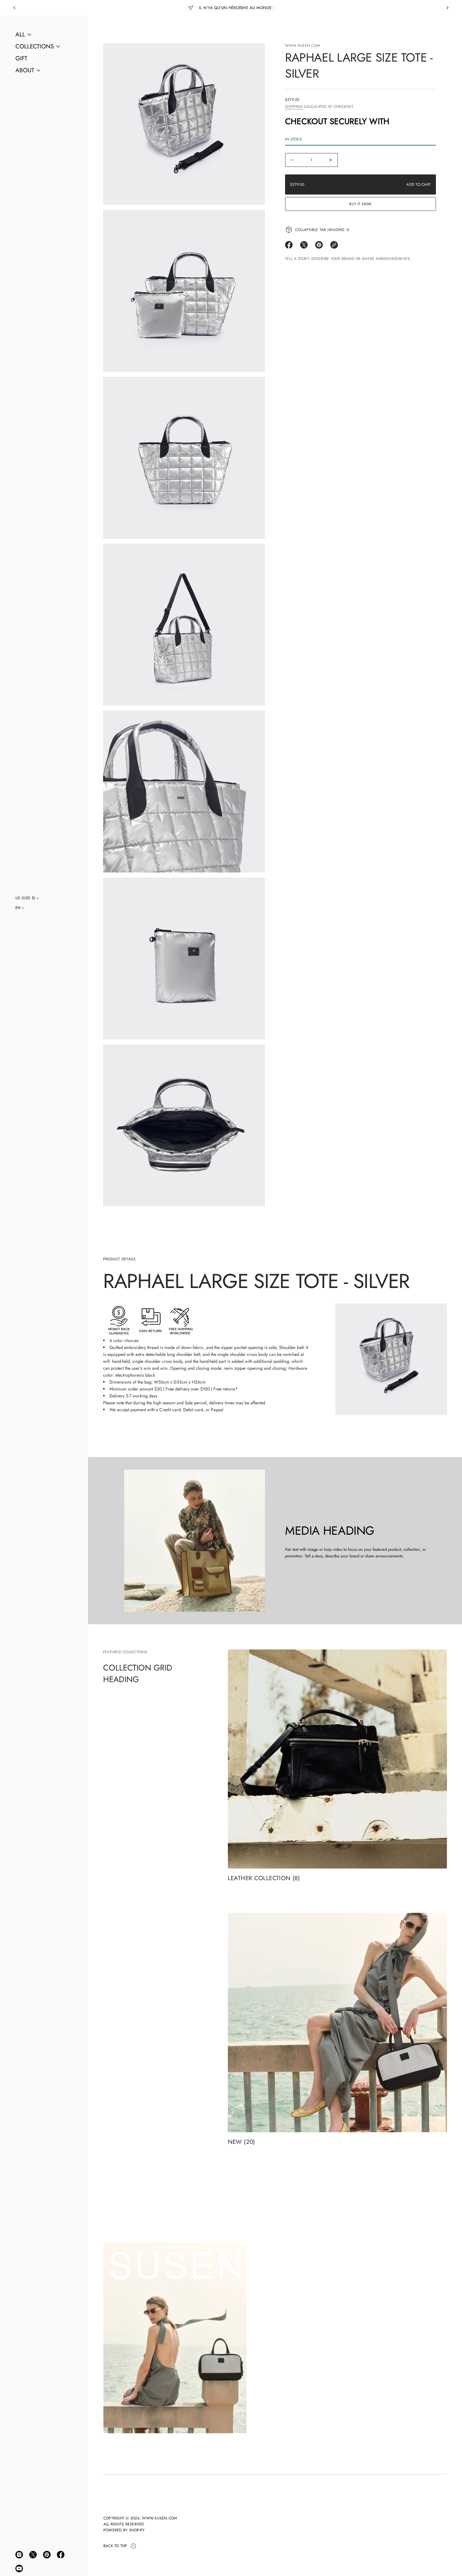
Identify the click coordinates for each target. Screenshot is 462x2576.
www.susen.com (302, 46)
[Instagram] (19, 2555)
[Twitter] (33, 2555)
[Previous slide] (14, 8)
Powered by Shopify (124, 2530)
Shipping (294, 107)
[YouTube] (19, 2568)
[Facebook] (61, 2555)
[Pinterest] (47, 2555)
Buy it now (360, 204)
